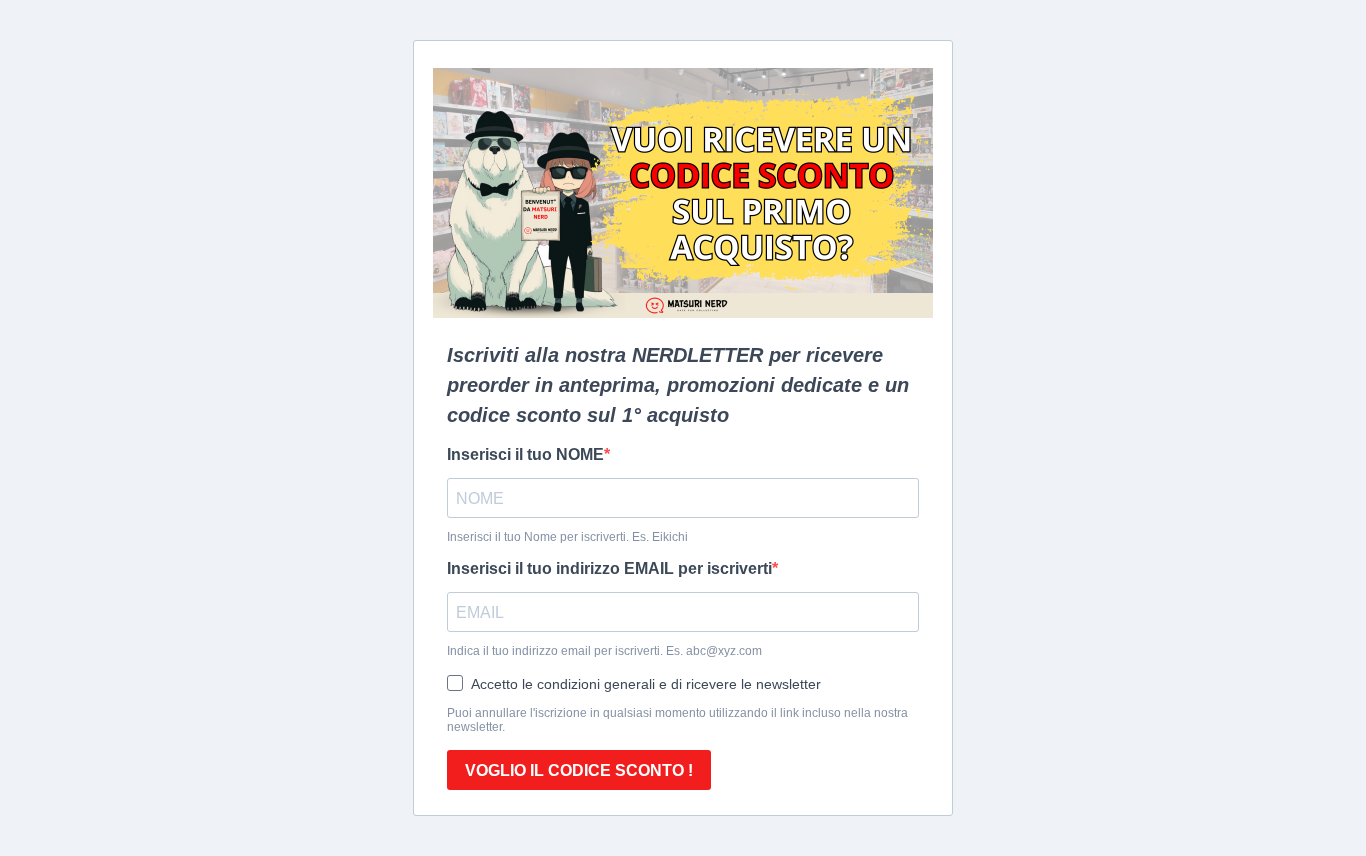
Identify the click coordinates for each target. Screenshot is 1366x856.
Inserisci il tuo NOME (525, 454)
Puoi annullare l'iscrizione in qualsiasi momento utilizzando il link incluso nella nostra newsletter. (677, 720)
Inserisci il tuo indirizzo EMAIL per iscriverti (609, 568)
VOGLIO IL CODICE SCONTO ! (579, 770)
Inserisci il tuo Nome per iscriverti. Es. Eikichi (567, 537)
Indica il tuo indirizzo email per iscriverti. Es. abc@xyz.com (604, 651)
